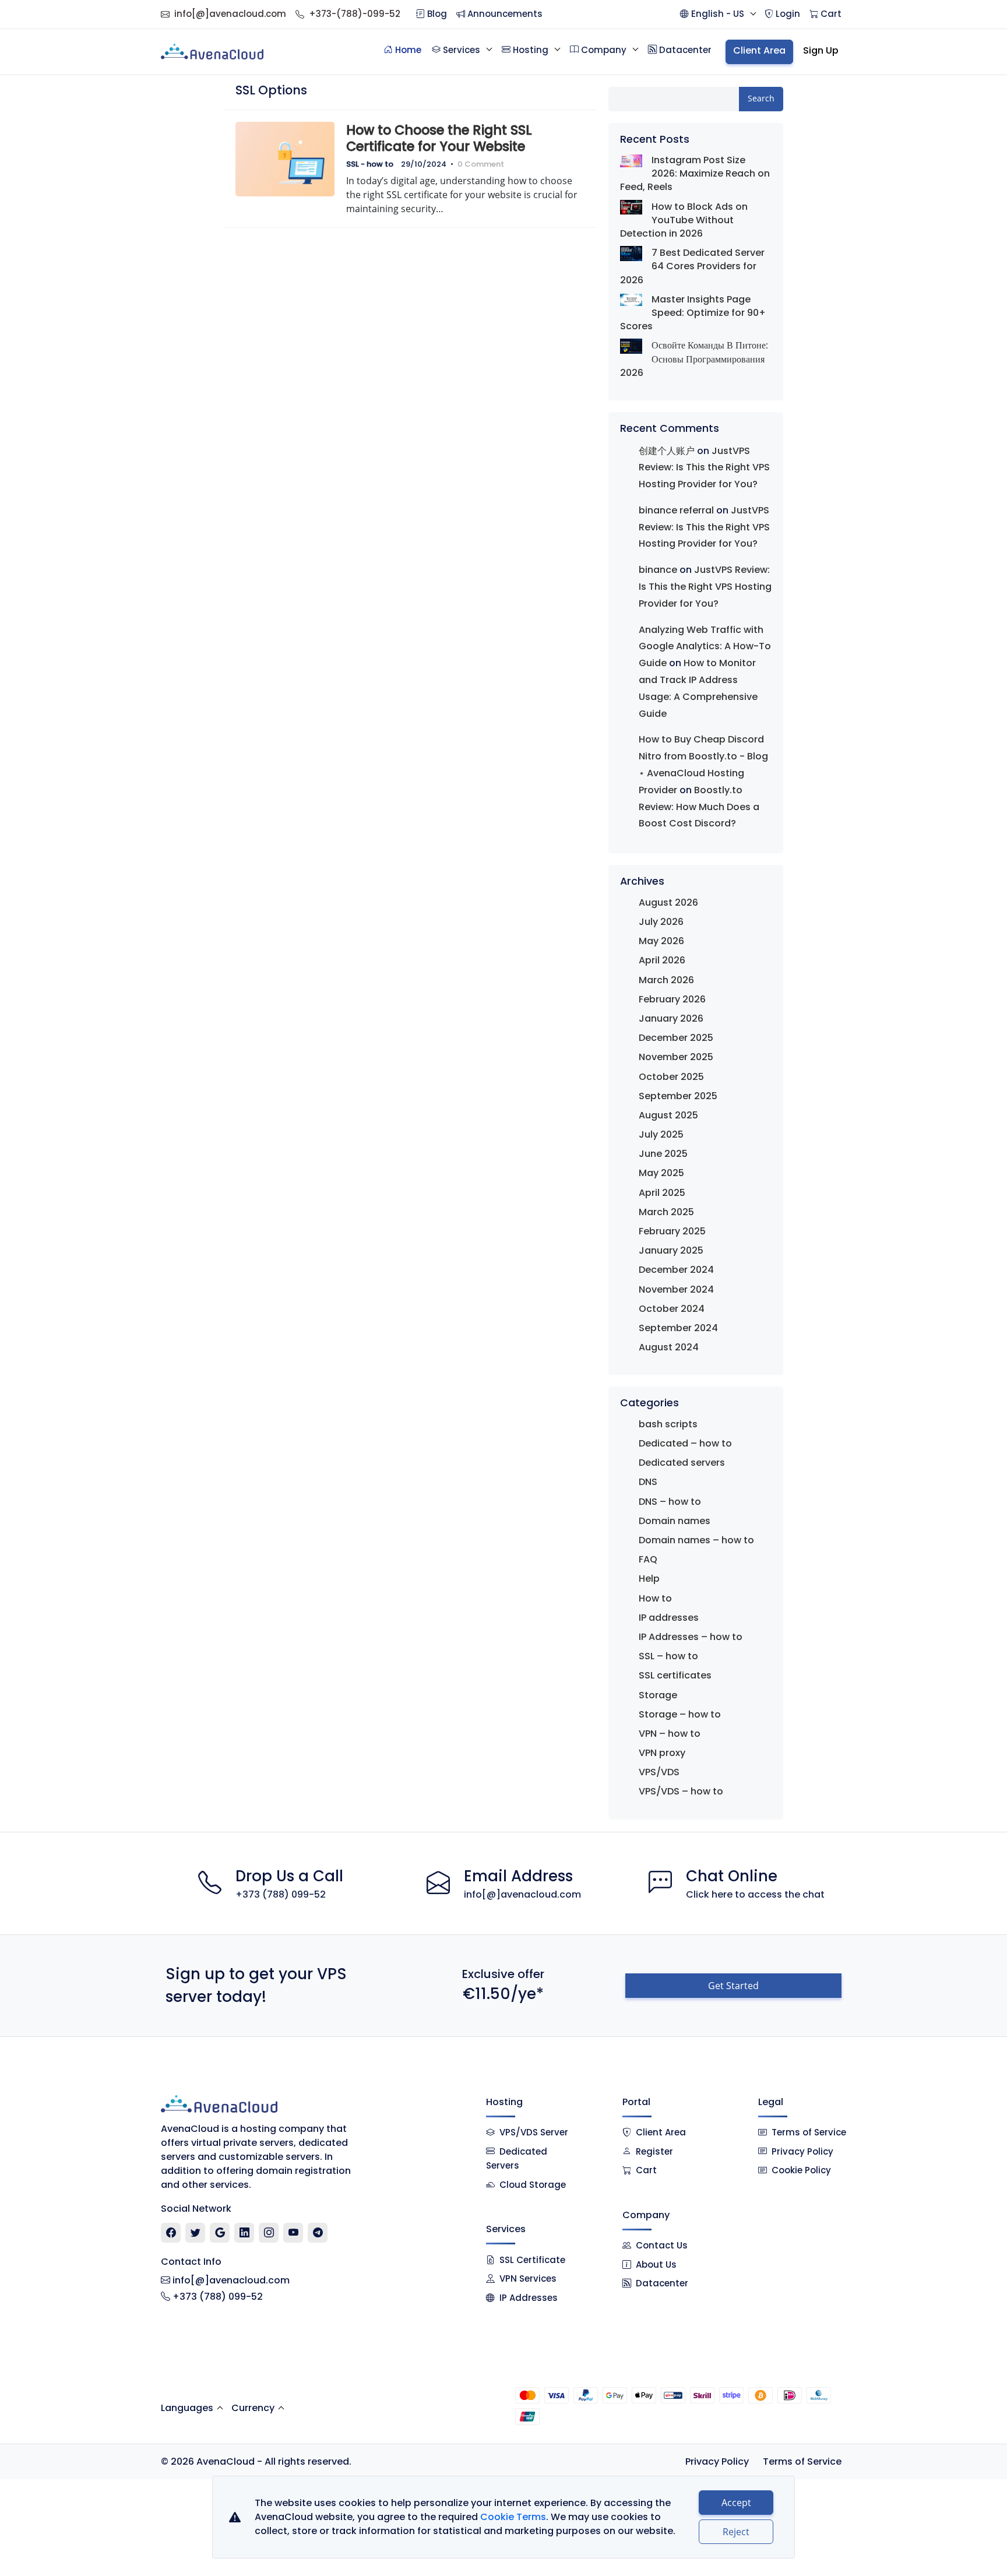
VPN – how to (670, 1734)
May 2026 (661, 941)
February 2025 (672, 1231)
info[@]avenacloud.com (230, 14)
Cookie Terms (513, 2517)
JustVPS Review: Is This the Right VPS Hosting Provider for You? (704, 468)
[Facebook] (171, 2233)
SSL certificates (675, 1675)
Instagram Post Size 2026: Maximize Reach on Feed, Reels (695, 173)
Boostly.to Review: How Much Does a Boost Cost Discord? (699, 807)
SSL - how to (370, 164)
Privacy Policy (802, 2151)
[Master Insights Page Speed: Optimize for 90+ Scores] (631, 299)
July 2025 (661, 1134)
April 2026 (662, 960)
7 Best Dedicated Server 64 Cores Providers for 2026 (692, 266)
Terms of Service (809, 2132)
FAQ (648, 1559)
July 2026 (661, 922)
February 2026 (672, 999)
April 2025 (662, 1193)
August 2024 (669, 1347)
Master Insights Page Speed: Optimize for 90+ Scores (693, 313)
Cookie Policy (801, 2170)
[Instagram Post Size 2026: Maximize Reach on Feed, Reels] (631, 160)
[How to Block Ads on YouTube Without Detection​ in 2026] (631, 207)
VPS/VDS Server (533, 2132)
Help (649, 1579)
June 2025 (663, 1154)
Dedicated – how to (685, 1443)
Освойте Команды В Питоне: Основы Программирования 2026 (694, 359)
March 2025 (666, 1212)
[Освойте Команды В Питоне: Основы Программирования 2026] (631, 346)
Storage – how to (680, 1714)
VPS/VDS (659, 1772)
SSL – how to (668, 1656)
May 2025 (661, 1173)
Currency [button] (253, 2408)
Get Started (733, 1986)
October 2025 (671, 1077)
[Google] (220, 2233)
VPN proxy (662, 1753)
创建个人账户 (667, 451)
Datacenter (662, 2283)
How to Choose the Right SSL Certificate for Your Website (439, 138)
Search (761, 98)
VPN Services (528, 2278)
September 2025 (678, 1096)
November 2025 (676, 1057)
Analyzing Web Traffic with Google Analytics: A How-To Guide (705, 647)
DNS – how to (670, 1502)
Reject (736, 2532)
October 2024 (672, 1309)
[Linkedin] (244, 2233)
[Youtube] (293, 2233)
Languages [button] (187, 2408)
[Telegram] (318, 2233)
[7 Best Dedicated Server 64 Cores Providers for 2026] (631, 253)
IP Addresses (529, 2298)
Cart (646, 2170)
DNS (648, 1482)
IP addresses (669, 1618)
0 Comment (481, 164)
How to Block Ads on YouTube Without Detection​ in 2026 (684, 220)
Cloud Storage (533, 2185)
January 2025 (671, 1250)
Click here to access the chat (755, 1894)
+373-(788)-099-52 (355, 14)
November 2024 (676, 1289)
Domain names (675, 1521)
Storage (658, 1695)
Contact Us (662, 2245)
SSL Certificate (532, 2260)
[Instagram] (269, 2233)
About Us (656, 2264)
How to (655, 1598)
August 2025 (668, 1115)
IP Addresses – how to (691, 1637)
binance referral (676, 510)
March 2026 (666, 980)
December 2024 (676, 1270)
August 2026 (668, 902)
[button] (718, 14)
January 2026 (671, 1018)
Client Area (661, 2132)
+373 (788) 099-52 (281, 1894)
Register (654, 2151)
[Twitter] (196, 2233)
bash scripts (668, 1424)
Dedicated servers (682, 1463)
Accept (736, 2503)
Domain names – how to (696, 1540)
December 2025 (676, 1038)
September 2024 (678, 1328)
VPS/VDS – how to (681, 1791)
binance (658, 570)
